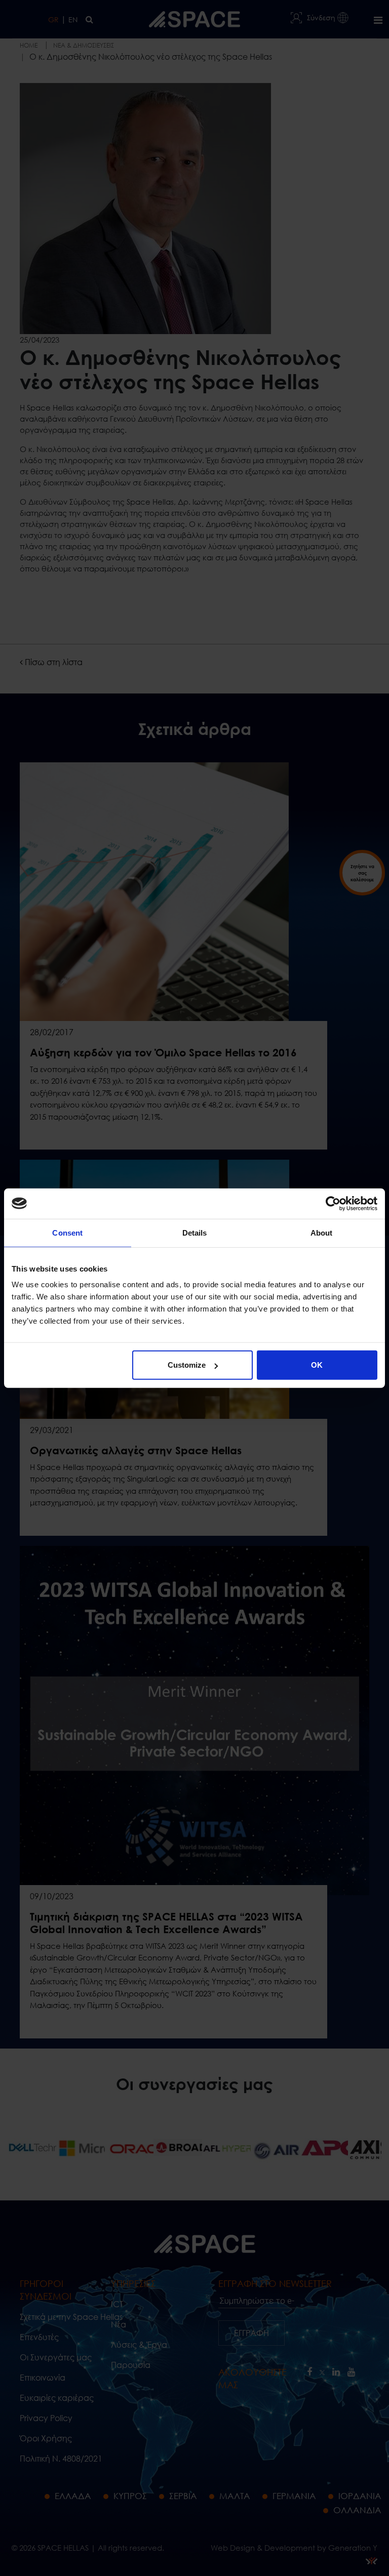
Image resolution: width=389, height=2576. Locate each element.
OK (317, 1365)
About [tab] (322, 1232)
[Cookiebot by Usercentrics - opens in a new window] (333, 1203)
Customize (187, 1365)
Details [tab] (195, 1232)
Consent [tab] (67, 1232)
